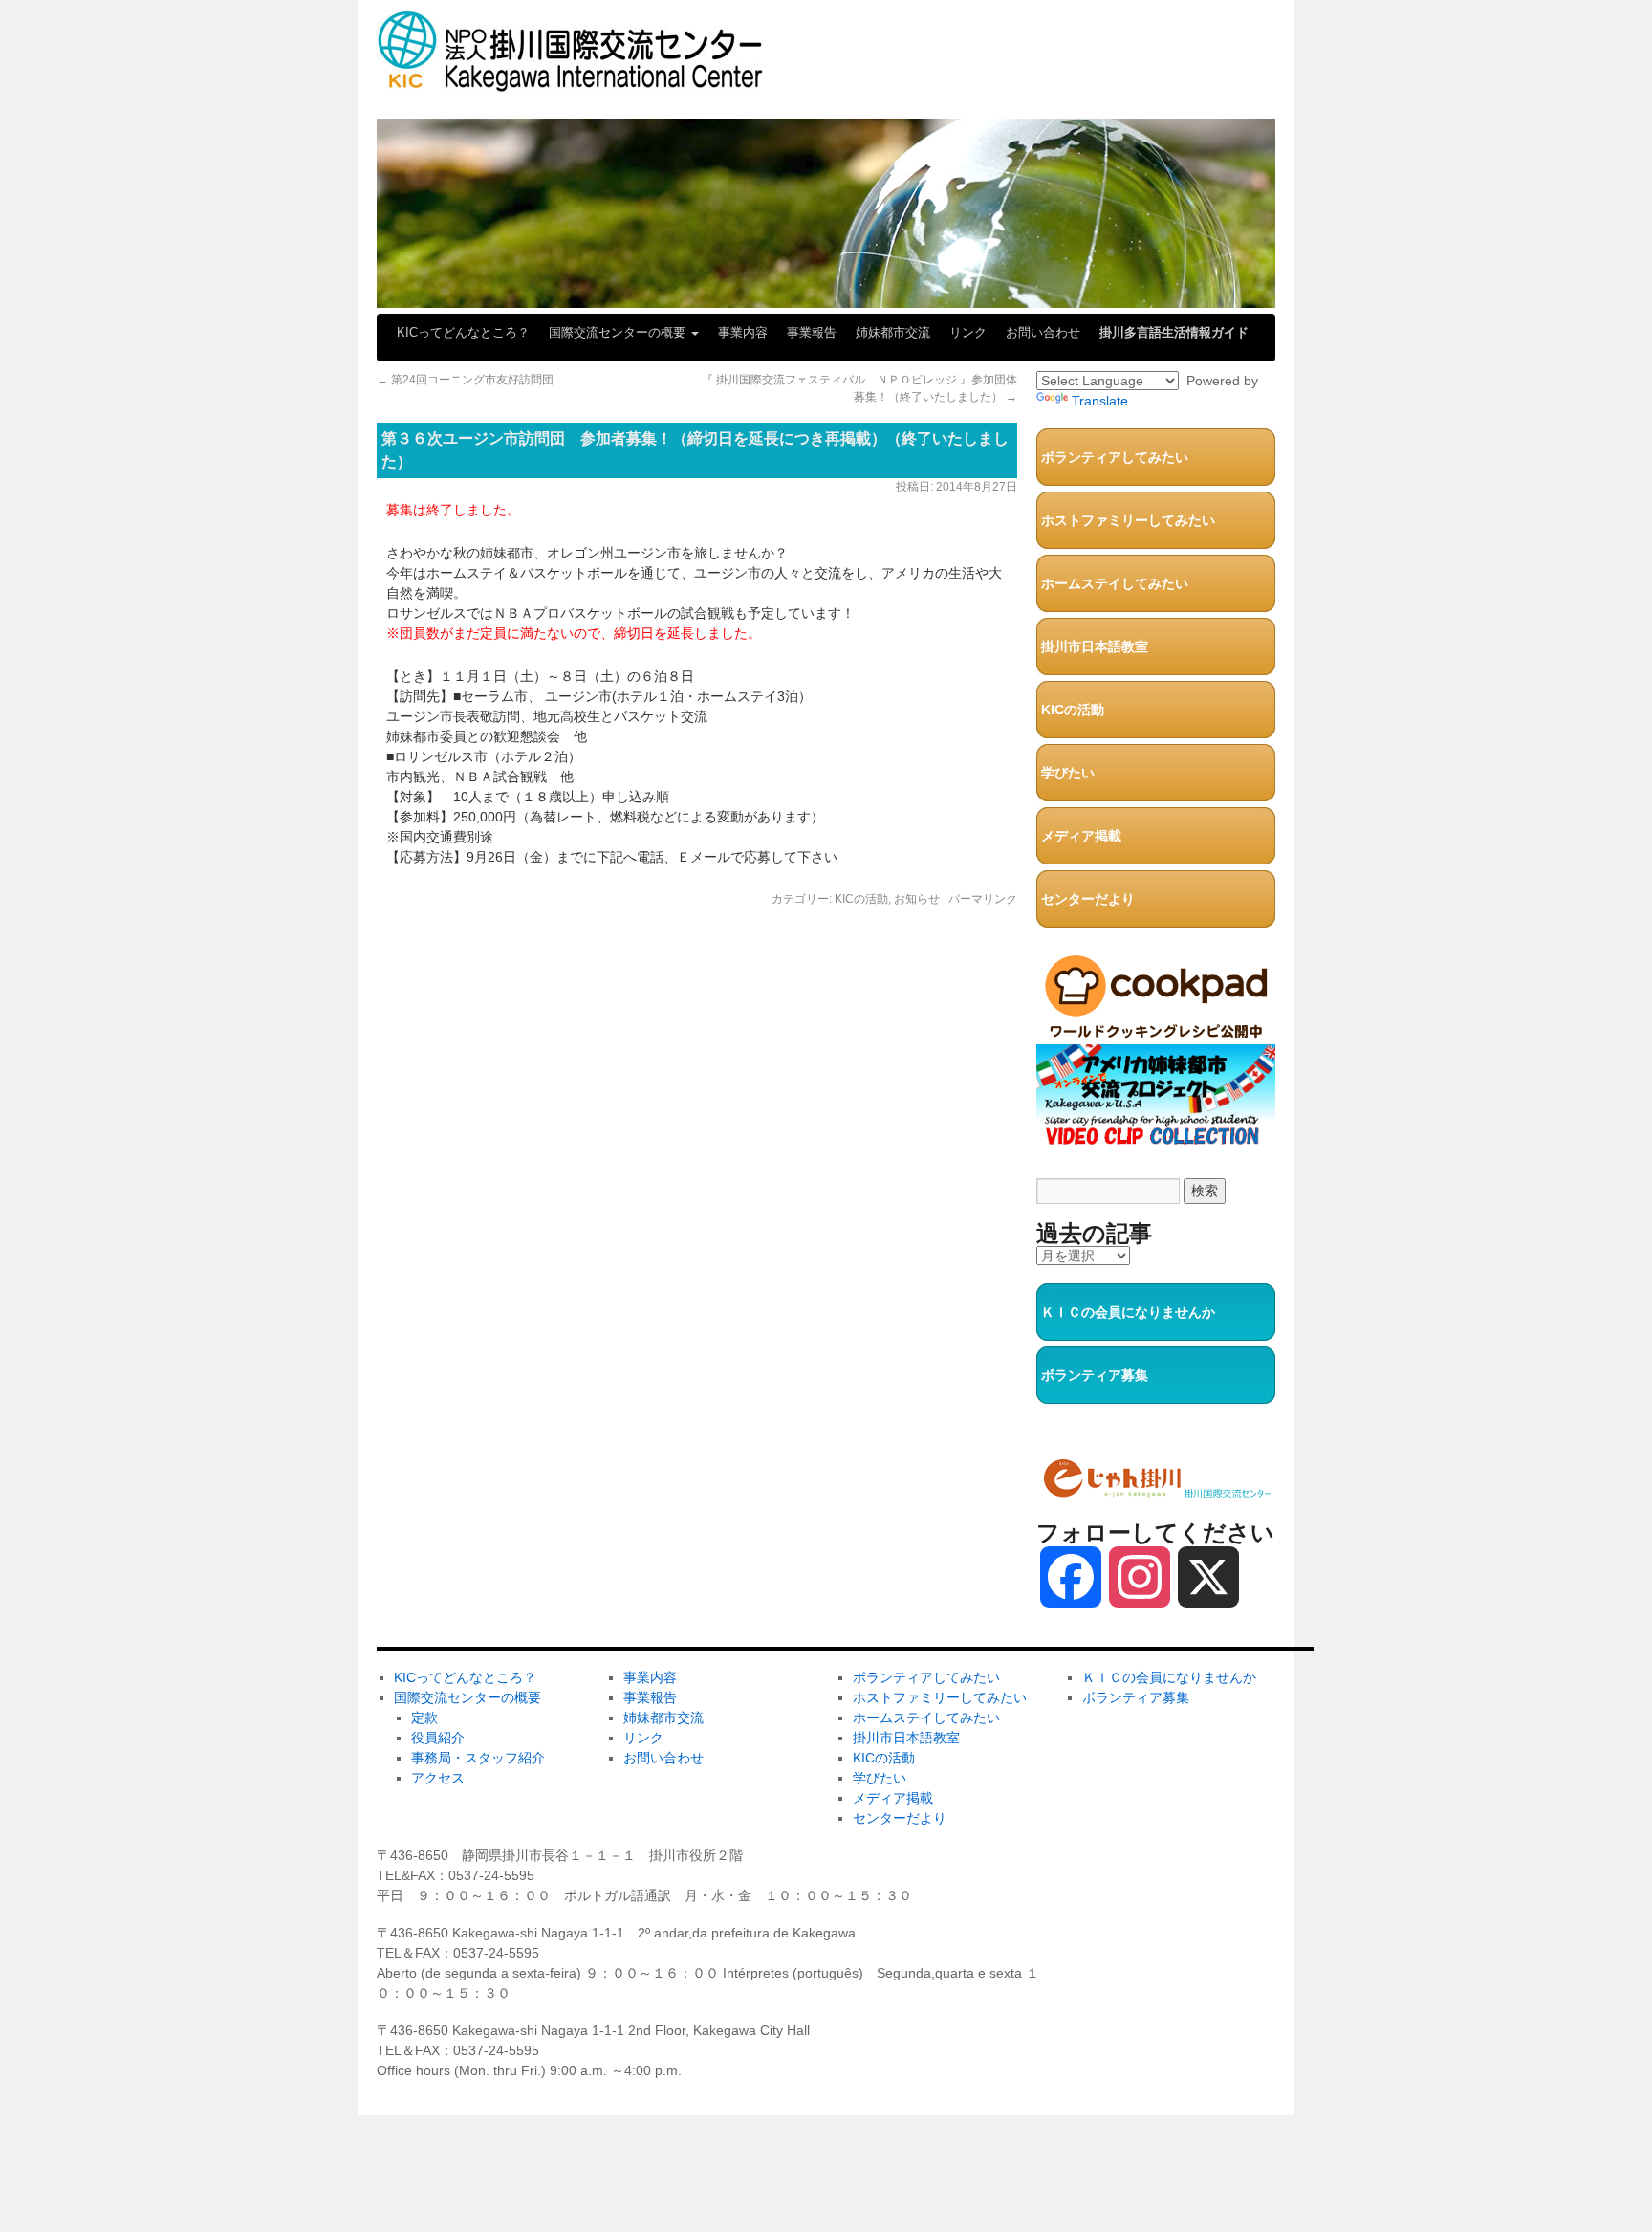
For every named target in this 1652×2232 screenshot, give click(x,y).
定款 (424, 1718)
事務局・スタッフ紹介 (478, 1758)
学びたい (1068, 773)
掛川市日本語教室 (1095, 646)
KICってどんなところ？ (463, 332)
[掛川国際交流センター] (570, 84)
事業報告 (812, 332)
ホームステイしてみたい (1115, 583)
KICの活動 (861, 899)
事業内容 (743, 332)
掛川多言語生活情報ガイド (1174, 332)
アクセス (438, 1778)
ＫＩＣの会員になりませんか (1128, 1312)
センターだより (1088, 899)
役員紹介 (438, 1738)
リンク (968, 332)
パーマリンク (983, 899)
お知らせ (917, 899)
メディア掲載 (1081, 836)
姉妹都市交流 (893, 332)
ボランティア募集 (1095, 1375)
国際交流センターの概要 (619, 332)
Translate (1100, 401)
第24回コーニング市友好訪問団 (465, 380)
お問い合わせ (1043, 332)
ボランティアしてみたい (1115, 457)
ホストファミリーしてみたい (1128, 520)
